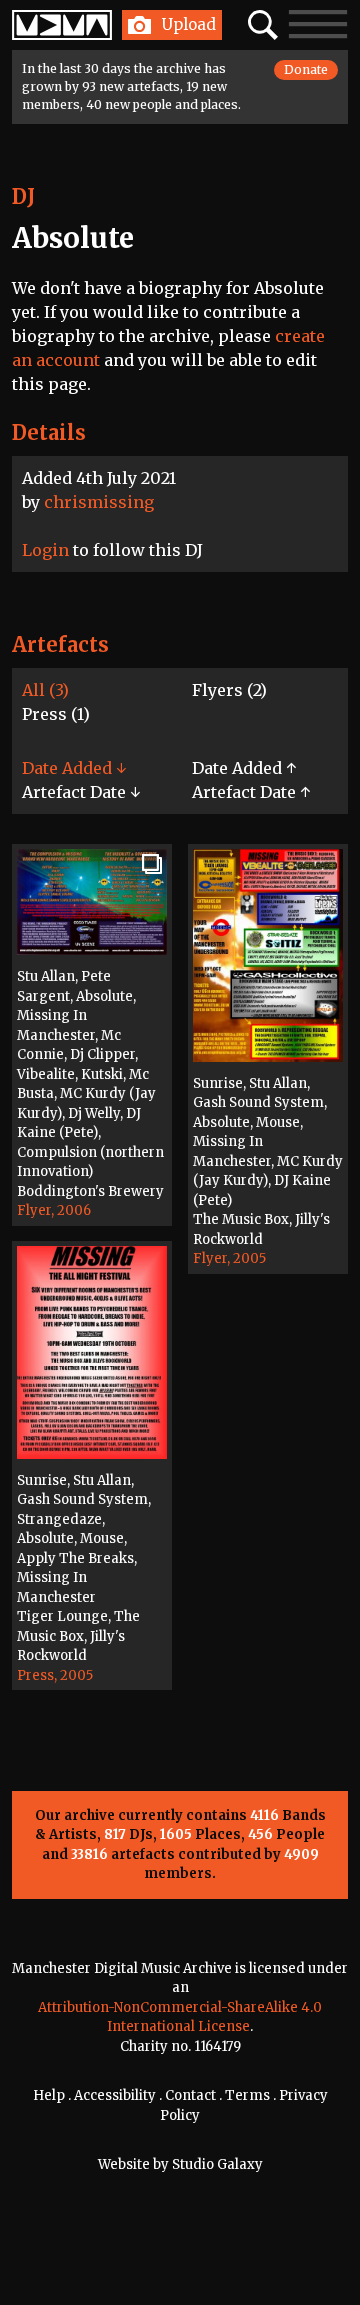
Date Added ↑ (244, 768)
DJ (23, 196)
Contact (190, 2095)
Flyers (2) (229, 690)
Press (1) (56, 714)
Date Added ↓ (74, 768)
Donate (306, 69)
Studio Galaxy (217, 2164)
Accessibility (115, 2095)
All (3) (45, 690)
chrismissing (99, 502)
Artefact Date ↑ (251, 792)
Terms (247, 2095)
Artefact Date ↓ (81, 792)
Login (45, 550)
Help (49, 2095)
